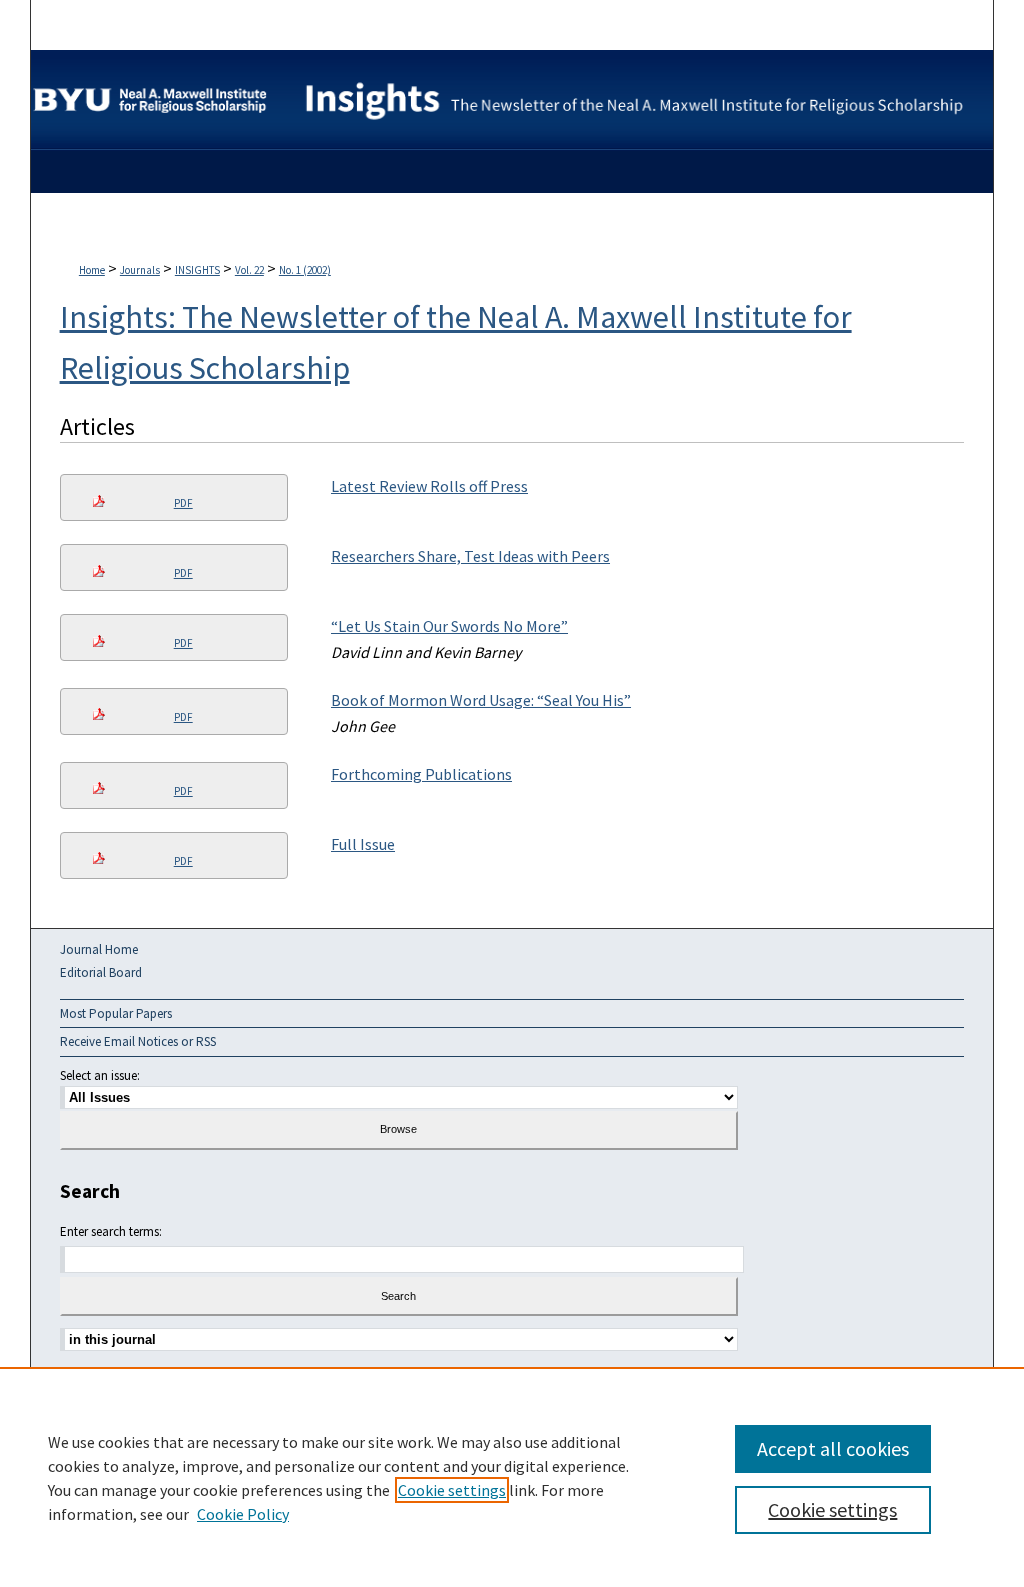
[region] (512, 1477)
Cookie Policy (243, 1514)
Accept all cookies (833, 1448)
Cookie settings (452, 1490)
